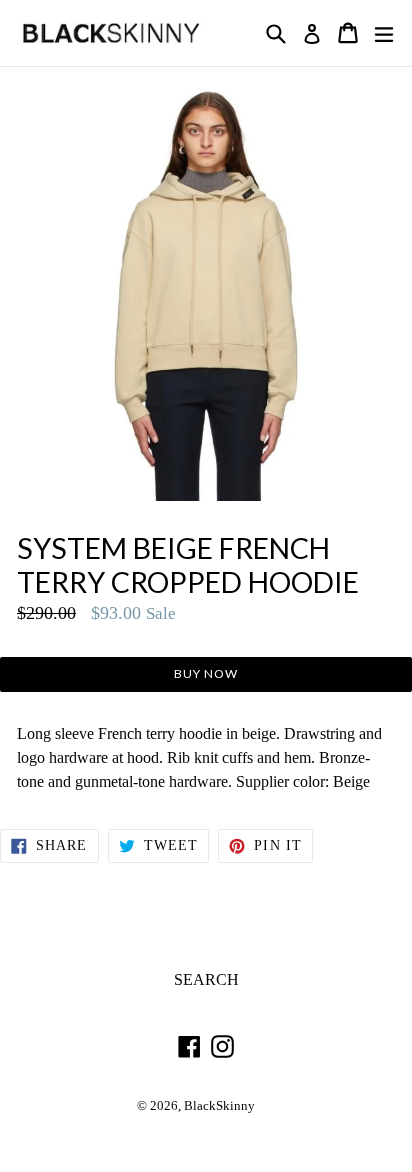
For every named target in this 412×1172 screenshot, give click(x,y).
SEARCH (206, 979)
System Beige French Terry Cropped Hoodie (188, 565)
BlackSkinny (219, 1106)
